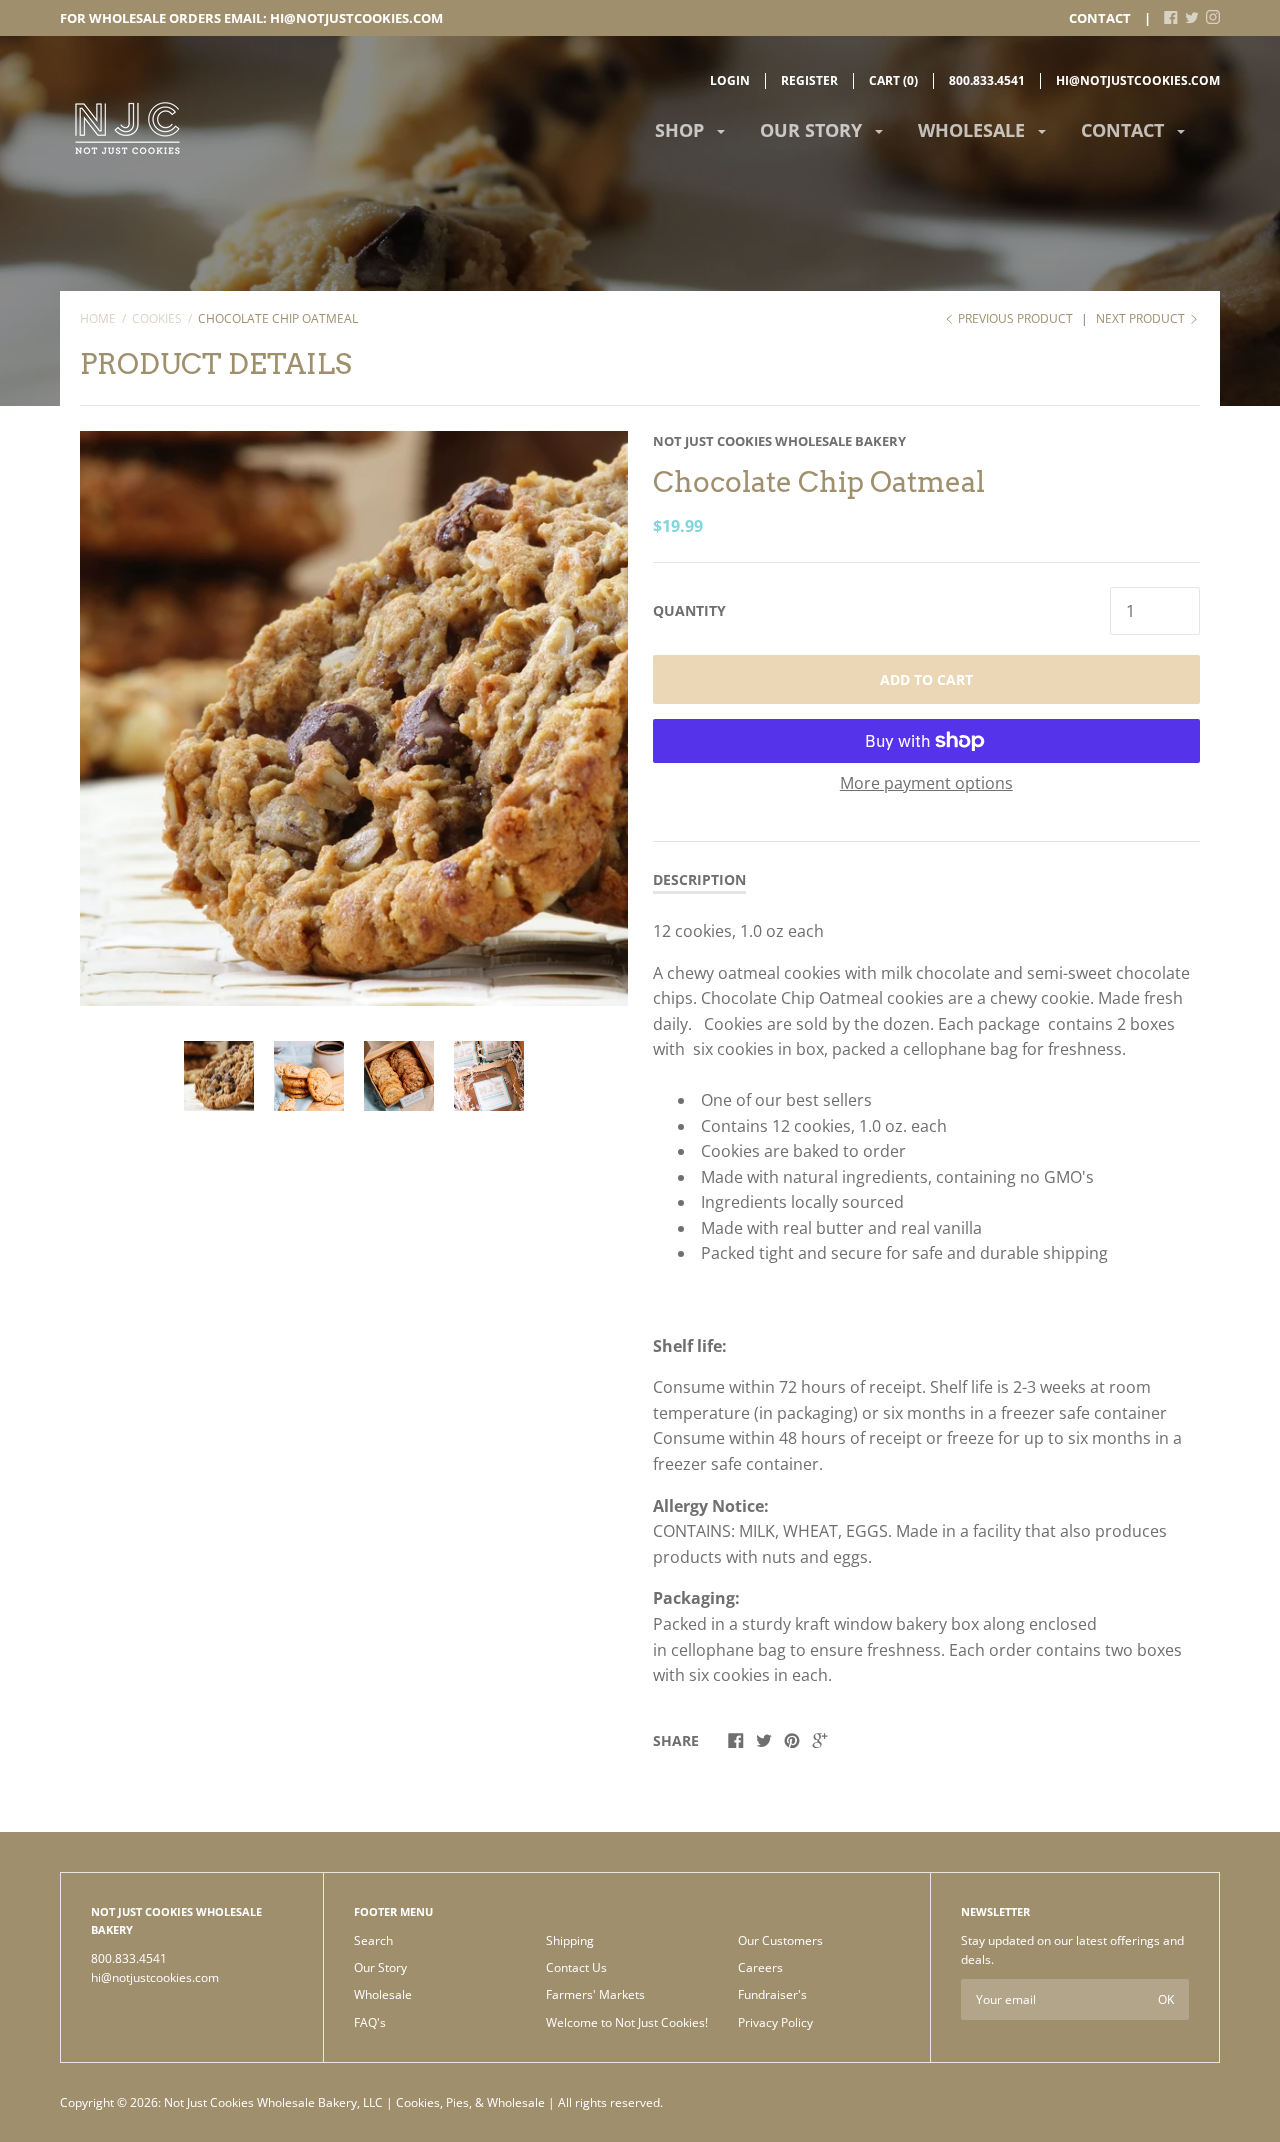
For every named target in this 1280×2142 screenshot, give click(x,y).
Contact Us (576, 1967)
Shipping (570, 1940)
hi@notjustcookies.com (1138, 80)
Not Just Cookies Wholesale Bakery (779, 441)
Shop (682, 130)
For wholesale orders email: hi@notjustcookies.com (251, 18)
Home (98, 318)
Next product (1142, 318)
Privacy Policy (775, 2022)
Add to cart (926, 679)
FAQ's (370, 2022)
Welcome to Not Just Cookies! (627, 2022)
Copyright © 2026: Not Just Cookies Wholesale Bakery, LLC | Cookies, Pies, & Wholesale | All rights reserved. (361, 2102)
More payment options (926, 783)
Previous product (1015, 318)
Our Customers (780, 1940)
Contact (1100, 18)
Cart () (893, 80)
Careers (760, 1967)
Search (373, 1940)
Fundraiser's (772, 1994)
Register (809, 80)
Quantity (689, 610)
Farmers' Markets (595, 1994)
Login (730, 80)
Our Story (813, 130)
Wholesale (974, 130)
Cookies (157, 318)
